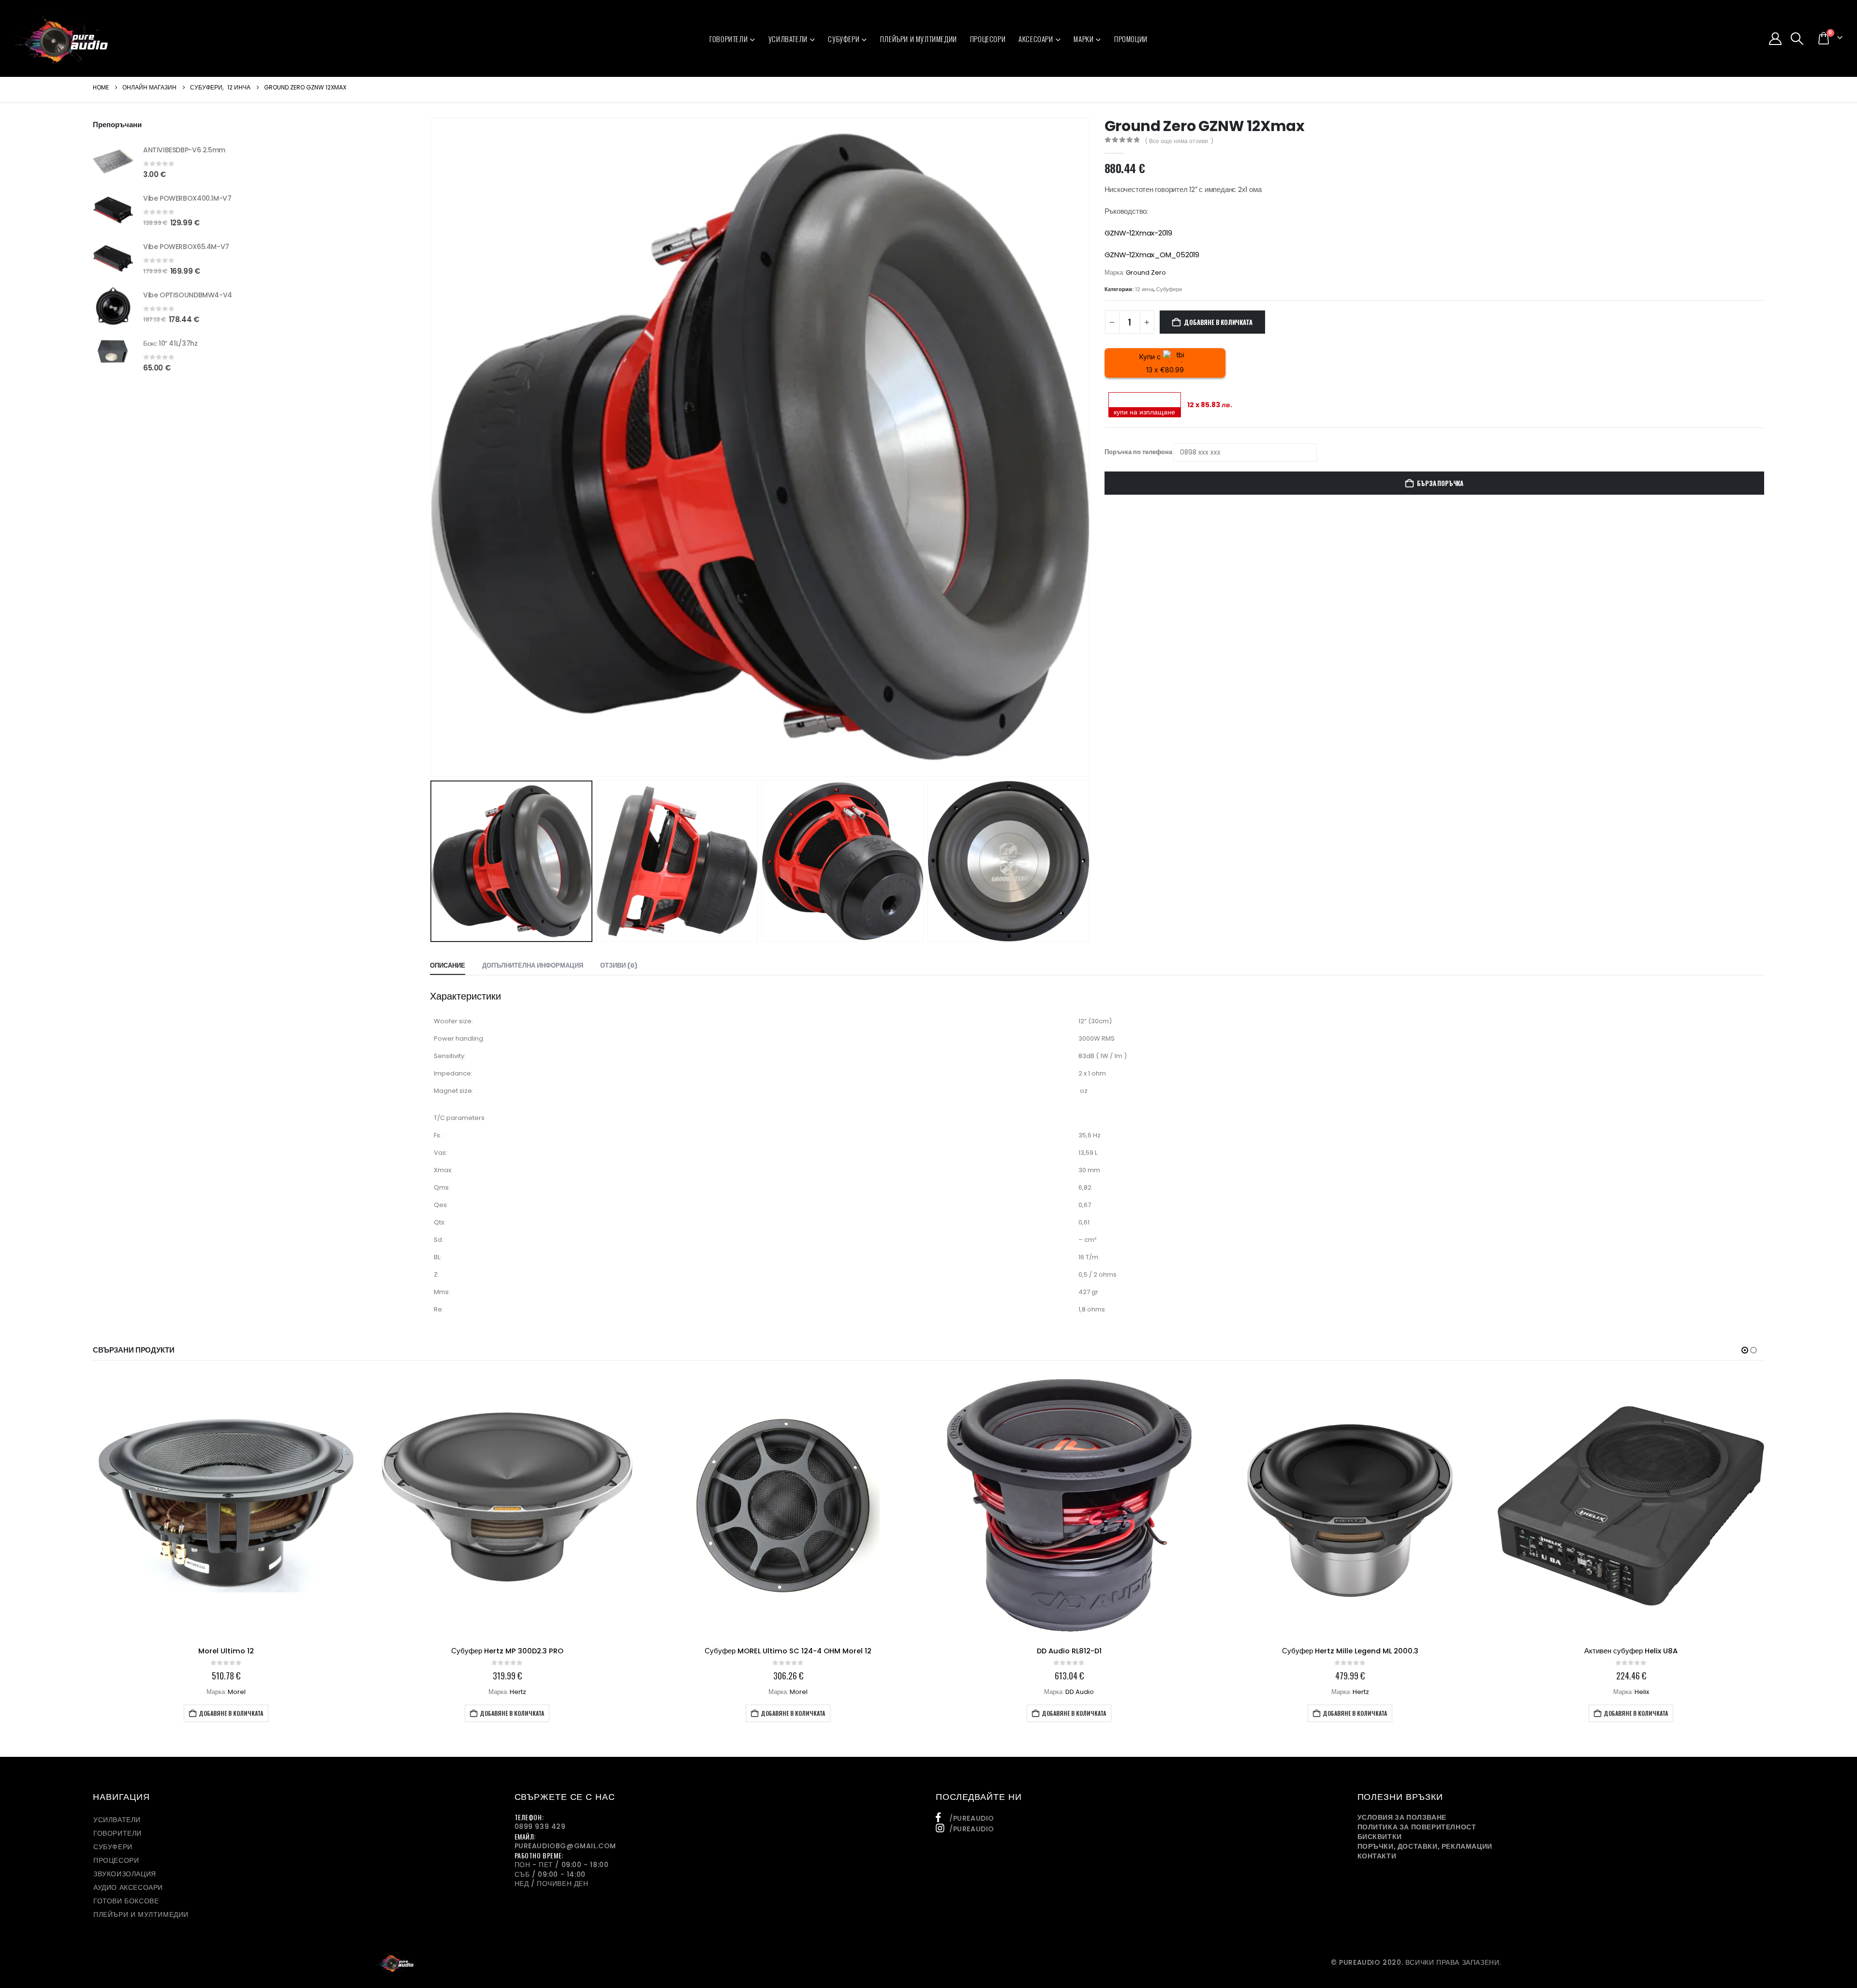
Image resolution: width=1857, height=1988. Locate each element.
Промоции (1131, 39)
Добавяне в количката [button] (231, 1713)
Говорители (729, 39)
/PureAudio (972, 1818)
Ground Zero (1146, 272)
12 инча (1144, 289)
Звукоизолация (125, 1874)
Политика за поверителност (1417, 1827)
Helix (1361, 1692)
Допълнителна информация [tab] (533, 965)
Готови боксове (126, 1901)
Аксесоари (1036, 39)
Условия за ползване (1402, 1817)
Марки (1083, 39)
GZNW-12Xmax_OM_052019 (1152, 255)
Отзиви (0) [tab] (619, 965)
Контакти (1377, 1856)
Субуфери (844, 39)
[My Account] (1775, 39)
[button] (1797, 39)
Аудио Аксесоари (128, 1887)
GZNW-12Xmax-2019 (1138, 233)
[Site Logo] (62, 38)
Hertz (237, 1692)
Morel (518, 1692)
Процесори (988, 39)
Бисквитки (1380, 1837)
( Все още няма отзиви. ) (1179, 141)
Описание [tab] (448, 965)
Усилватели (788, 39)
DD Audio (799, 1692)
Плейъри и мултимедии (919, 39)
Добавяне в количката (1218, 322)
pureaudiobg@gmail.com (566, 1846)
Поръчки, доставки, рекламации (1425, 1846)
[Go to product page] (113, 161)
